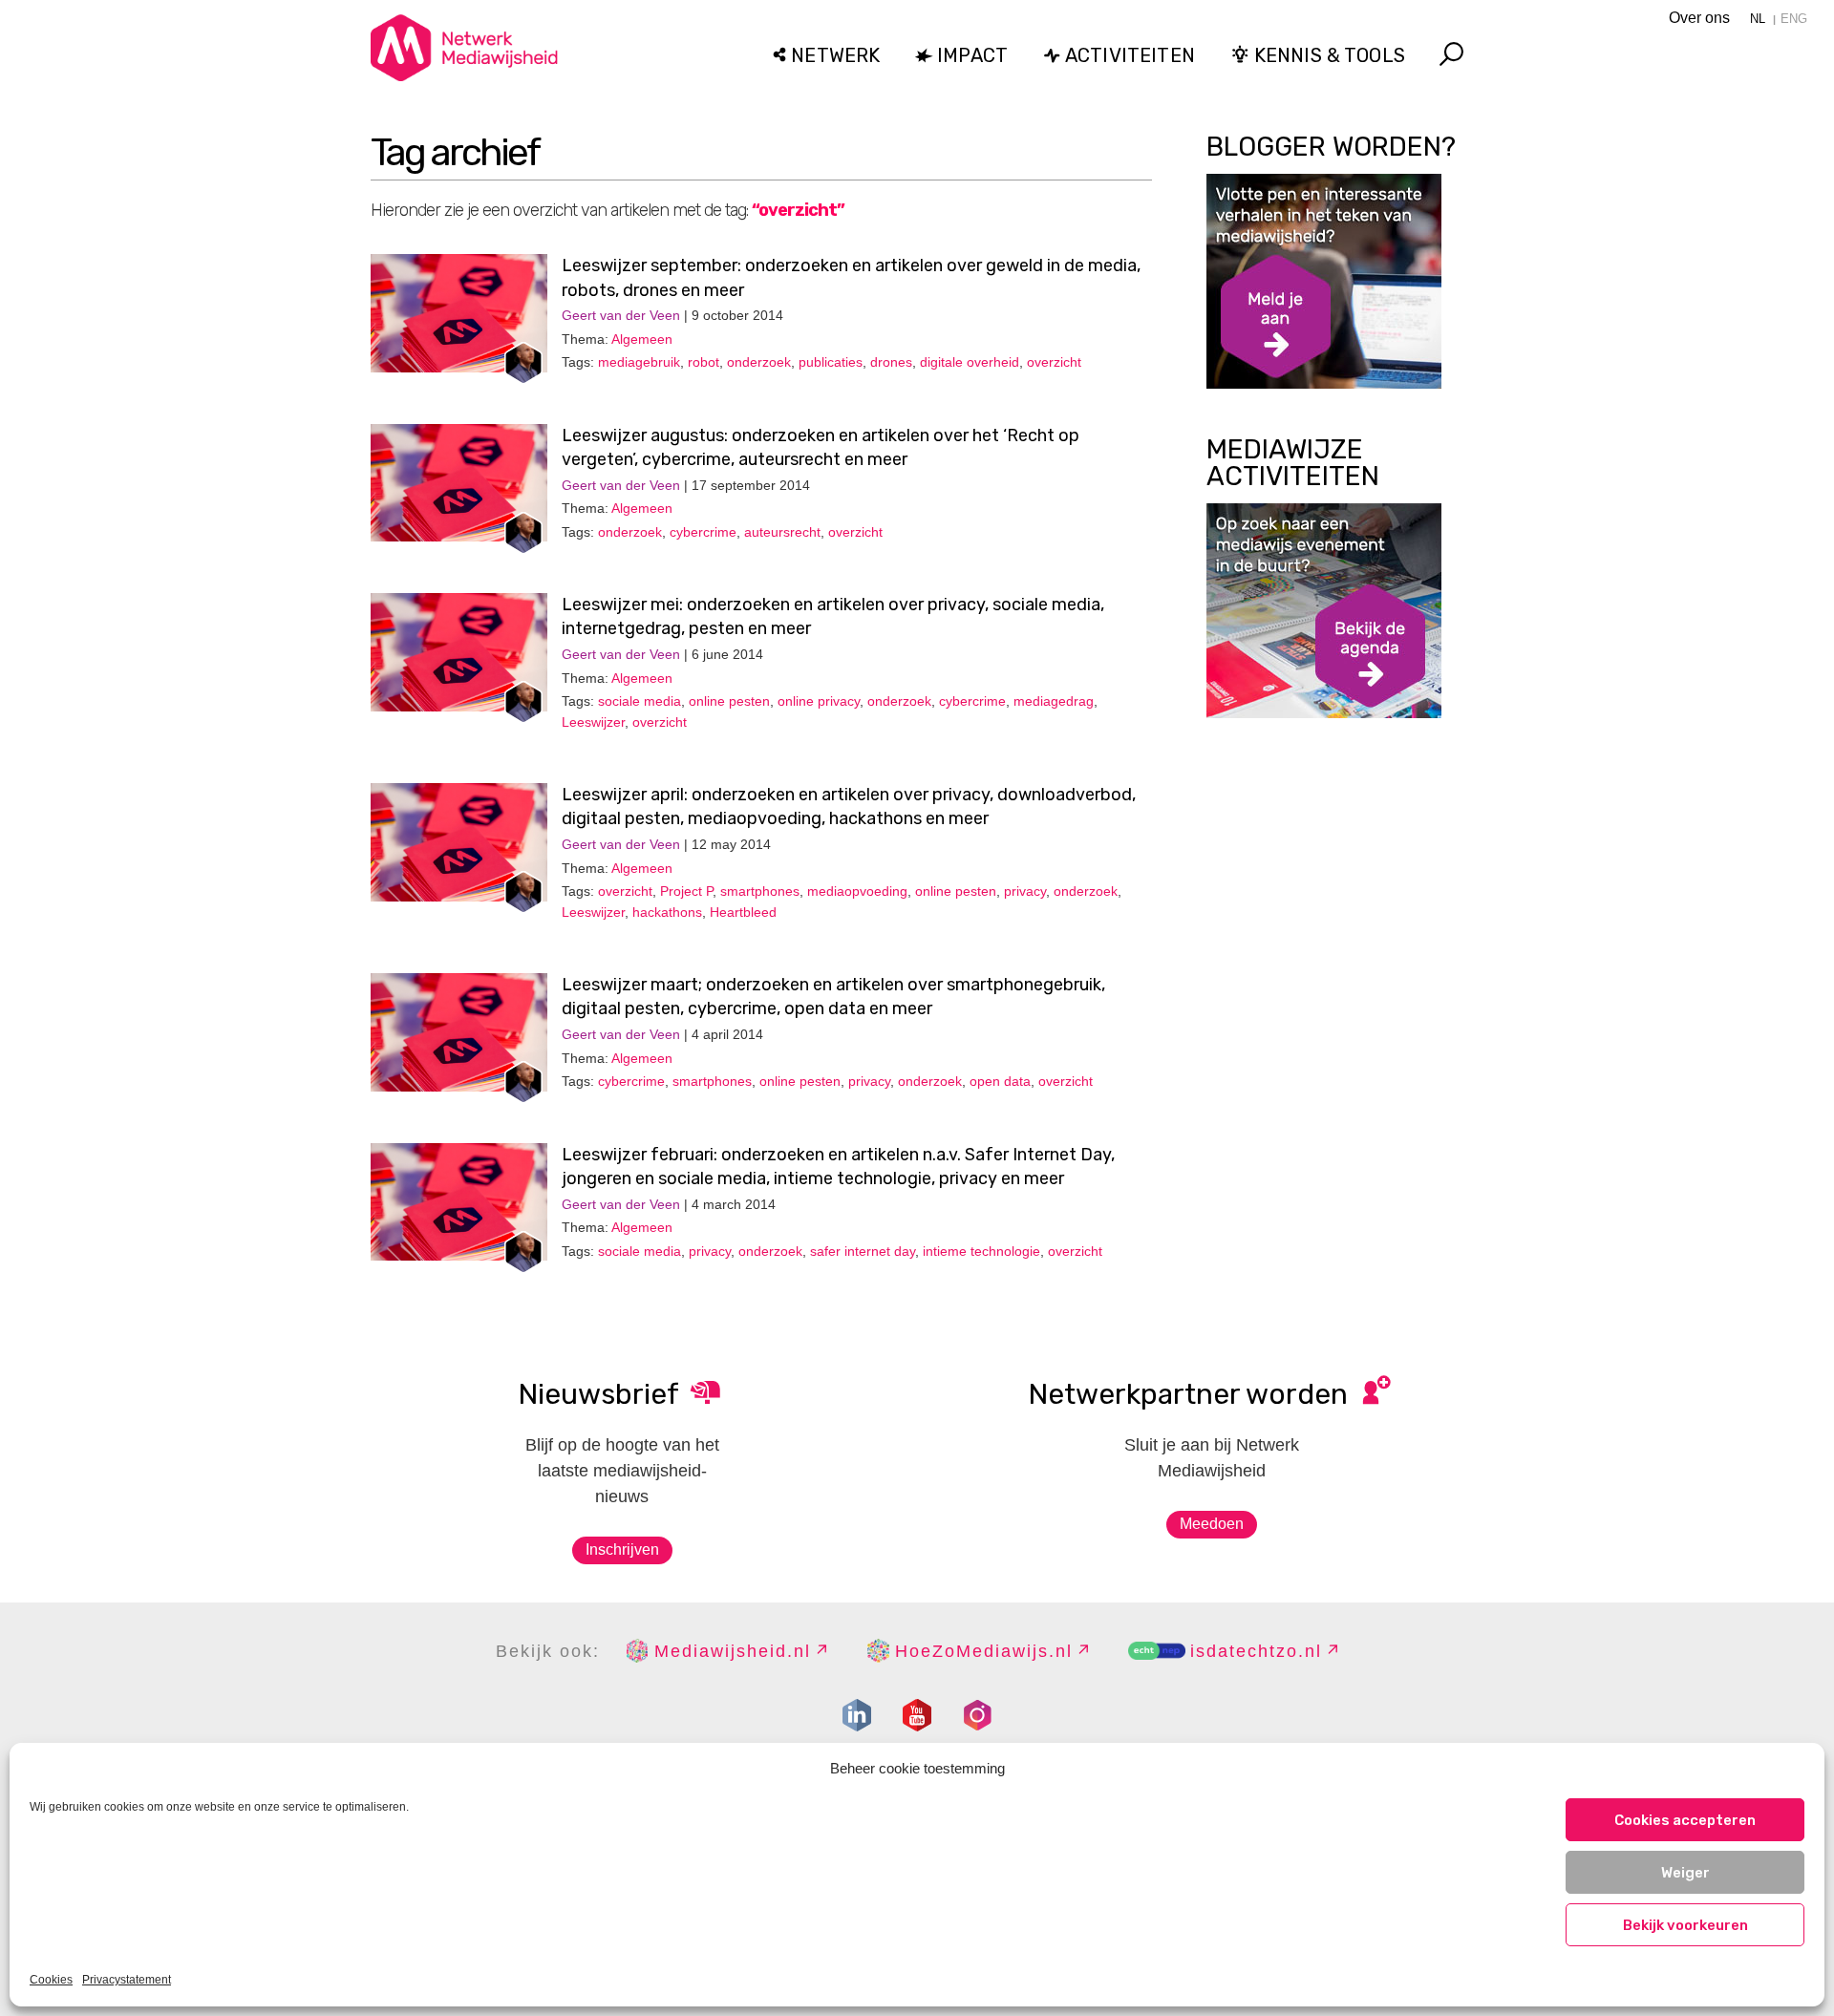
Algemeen (642, 339)
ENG (1794, 19)
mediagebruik (639, 362)
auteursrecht (782, 532)
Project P (686, 891)
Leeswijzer (593, 722)
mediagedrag (1054, 701)
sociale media (640, 701)
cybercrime (703, 532)
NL (1758, 19)
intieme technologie (981, 1251)
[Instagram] (977, 1715)
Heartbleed (743, 912)
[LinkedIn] (857, 1715)
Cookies (51, 1980)
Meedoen (1212, 1524)
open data (1000, 1081)
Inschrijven (622, 1549)
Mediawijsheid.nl (733, 1651)
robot (704, 362)
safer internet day (863, 1251)
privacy (1025, 891)
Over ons (1699, 18)
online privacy (819, 701)
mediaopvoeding (857, 891)
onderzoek (759, 362)
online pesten (729, 701)
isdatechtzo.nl (1256, 1651)
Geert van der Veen (621, 315)
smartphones (760, 891)
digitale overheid (970, 362)
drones (891, 362)
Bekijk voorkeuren (1685, 1925)
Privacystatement (127, 1980)
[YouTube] (917, 1715)
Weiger (1685, 1873)
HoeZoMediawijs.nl (984, 1651)
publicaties (831, 362)
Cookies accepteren (1685, 1820)
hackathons (667, 912)
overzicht (1054, 362)
